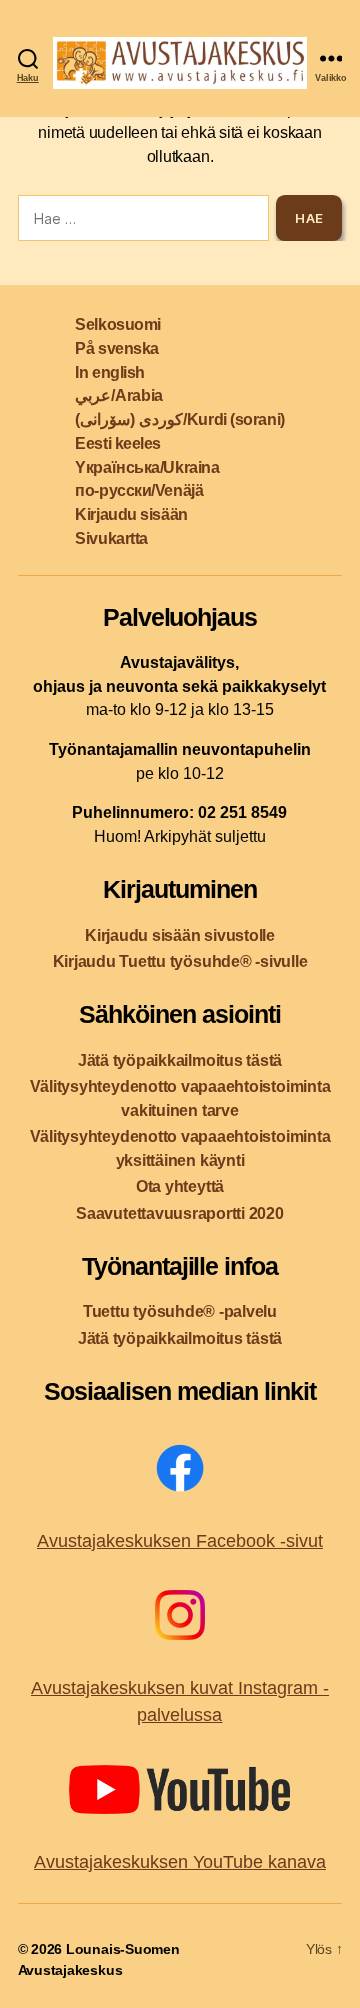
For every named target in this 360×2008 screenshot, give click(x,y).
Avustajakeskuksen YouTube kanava (180, 1862)
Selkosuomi (118, 324)
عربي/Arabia (118, 395)
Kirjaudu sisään (131, 514)
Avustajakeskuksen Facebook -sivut (180, 1541)
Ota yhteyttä (180, 1186)
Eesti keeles (118, 443)
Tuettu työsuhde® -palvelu (180, 1311)
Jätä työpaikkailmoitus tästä (180, 1060)
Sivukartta (111, 538)
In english (110, 372)
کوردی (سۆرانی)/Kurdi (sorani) (179, 419)
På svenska (117, 348)
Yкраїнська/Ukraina (147, 467)
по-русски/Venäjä (139, 490)
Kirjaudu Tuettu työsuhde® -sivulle (180, 961)
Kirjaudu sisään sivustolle (180, 935)
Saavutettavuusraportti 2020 (180, 1213)
